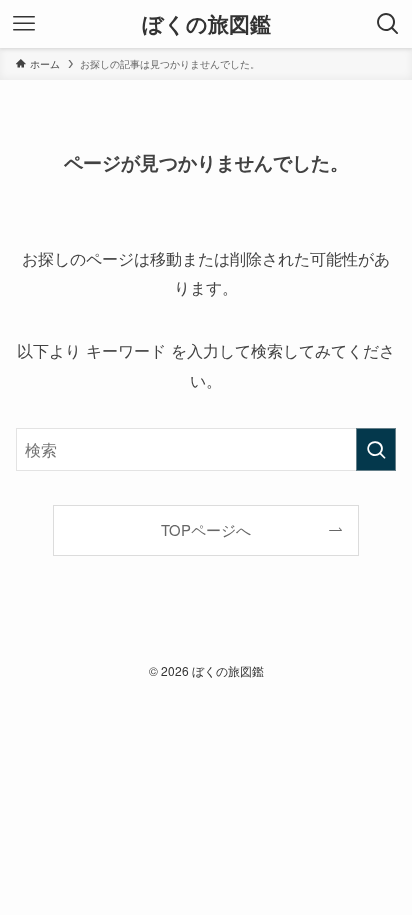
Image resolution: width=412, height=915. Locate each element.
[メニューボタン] (24, 24)
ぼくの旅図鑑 (206, 24)
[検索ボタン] (388, 24)
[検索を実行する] (376, 449)
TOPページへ (206, 529)
